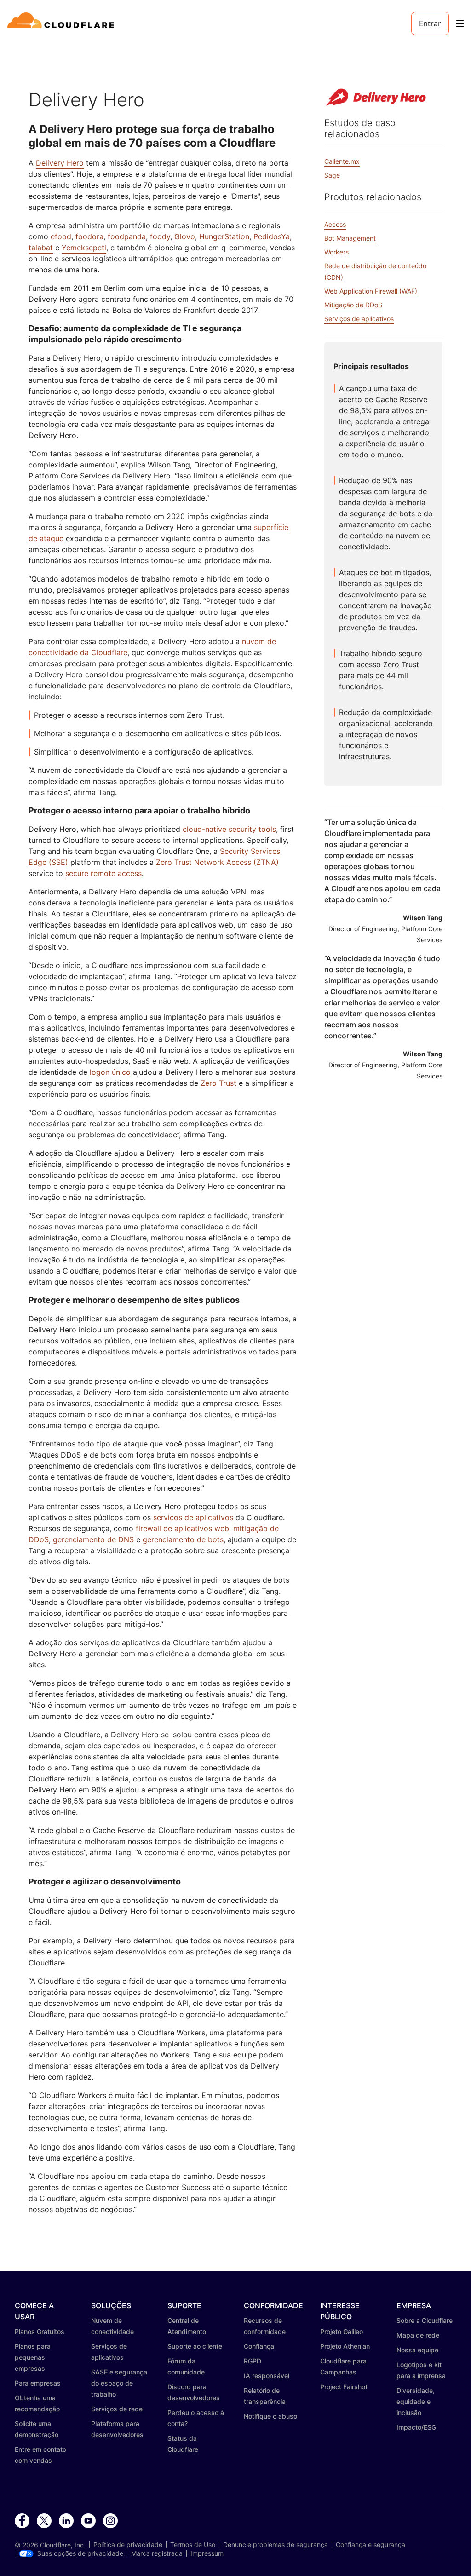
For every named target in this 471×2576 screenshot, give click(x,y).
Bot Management (350, 238)
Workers (336, 252)
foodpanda (127, 236)
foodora (89, 236)
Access (335, 224)
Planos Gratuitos (40, 2331)
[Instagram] (110, 2521)
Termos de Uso (193, 2545)
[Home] (62, 23)
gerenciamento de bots (183, 1539)
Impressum (207, 2553)
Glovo (185, 236)
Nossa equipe (417, 2350)
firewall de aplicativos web (182, 1528)
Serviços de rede (117, 2409)
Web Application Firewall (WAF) (371, 291)
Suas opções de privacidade (80, 2553)
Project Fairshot (344, 2387)
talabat (41, 248)
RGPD (253, 2361)
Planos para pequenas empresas (33, 2357)
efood (61, 236)
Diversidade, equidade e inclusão (416, 2401)
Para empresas (38, 2383)
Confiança (259, 2346)
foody (160, 236)
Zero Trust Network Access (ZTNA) (217, 862)
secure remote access (103, 873)
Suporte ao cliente (195, 2346)
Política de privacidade (128, 2545)
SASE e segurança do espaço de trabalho (119, 2383)
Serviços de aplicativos (359, 319)
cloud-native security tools (229, 829)
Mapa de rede (418, 2335)
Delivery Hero (60, 163)
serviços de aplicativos (193, 1517)
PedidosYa (272, 236)
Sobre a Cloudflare (425, 2320)
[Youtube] (88, 2521)
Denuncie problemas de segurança (276, 2545)
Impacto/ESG (416, 2427)
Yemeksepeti (84, 248)
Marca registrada (157, 2553)
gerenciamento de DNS (93, 1539)
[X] (44, 2521)
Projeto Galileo (342, 2331)
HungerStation (224, 236)
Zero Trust (218, 1083)
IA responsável (267, 2376)
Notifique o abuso (270, 2416)
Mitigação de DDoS (353, 305)
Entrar (430, 23)
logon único (110, 1072)
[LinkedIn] (66, 2521)
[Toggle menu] (460, 24)
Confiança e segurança (370, 2545)
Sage (332, 175)
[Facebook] (22, 2521)
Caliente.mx (342, 161)
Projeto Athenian (345, 2346)
